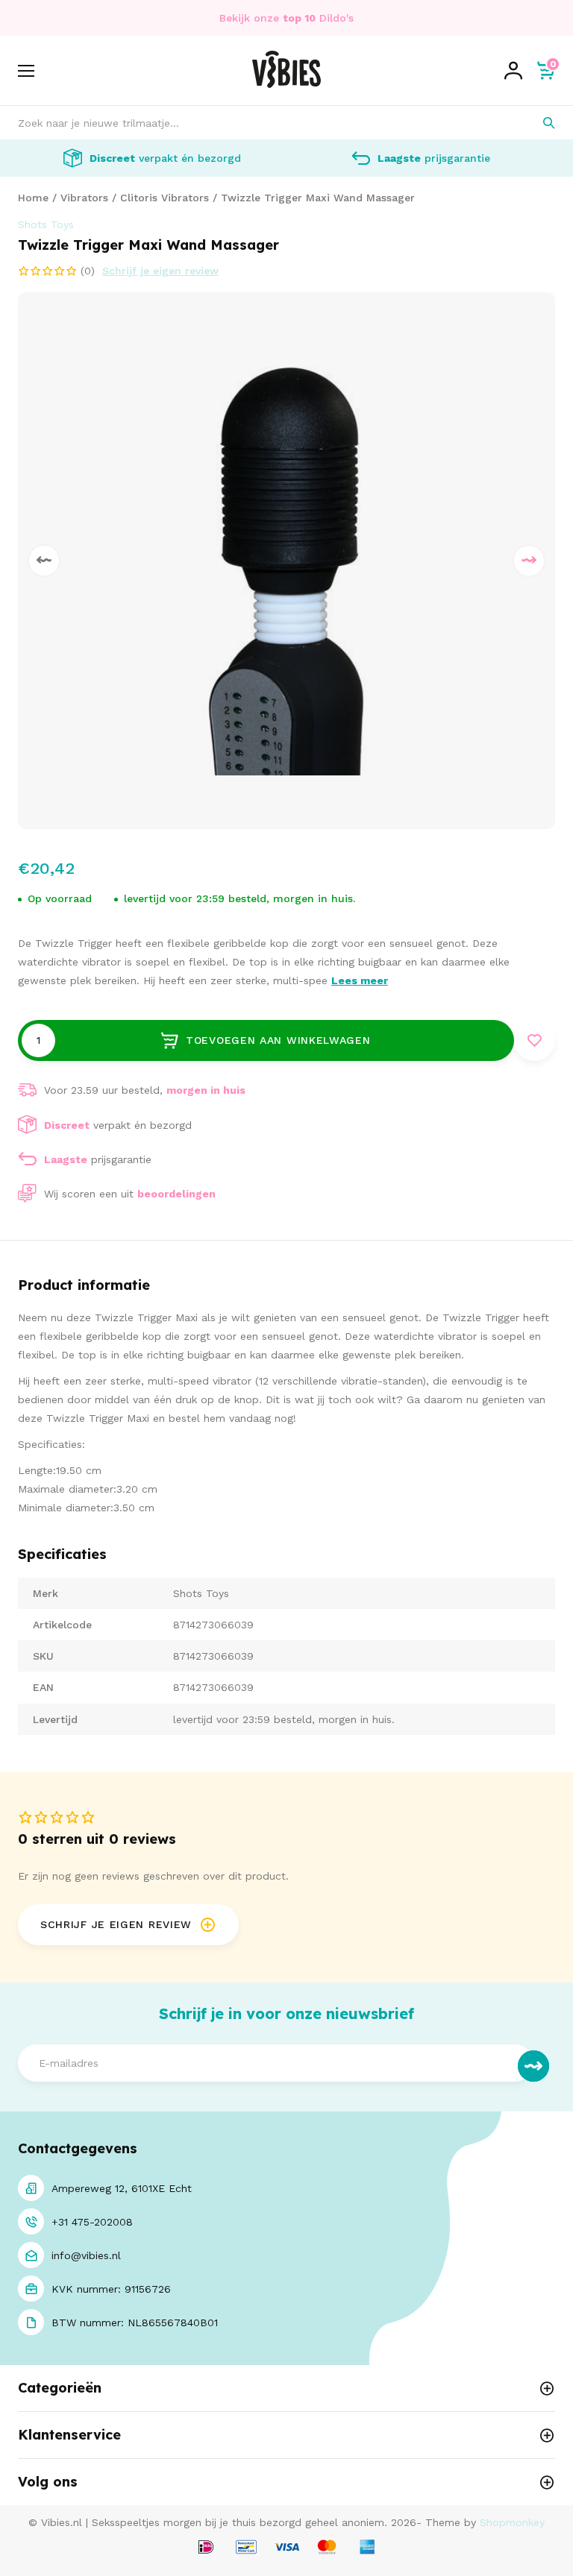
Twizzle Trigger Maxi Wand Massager (318, 198)
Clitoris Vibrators (165, 198)
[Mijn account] (513, 71)
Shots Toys (46, 224)
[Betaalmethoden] (206, 2548)
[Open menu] (26, 71)
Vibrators (84, 198)
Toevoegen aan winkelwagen (278, 1040)
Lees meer (360, 980)
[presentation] (44, 561)
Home (33, 198)
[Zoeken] (538, 123)
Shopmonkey (512, 2522)
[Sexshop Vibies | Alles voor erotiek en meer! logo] (286, 84)
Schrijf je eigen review (160, 271)
